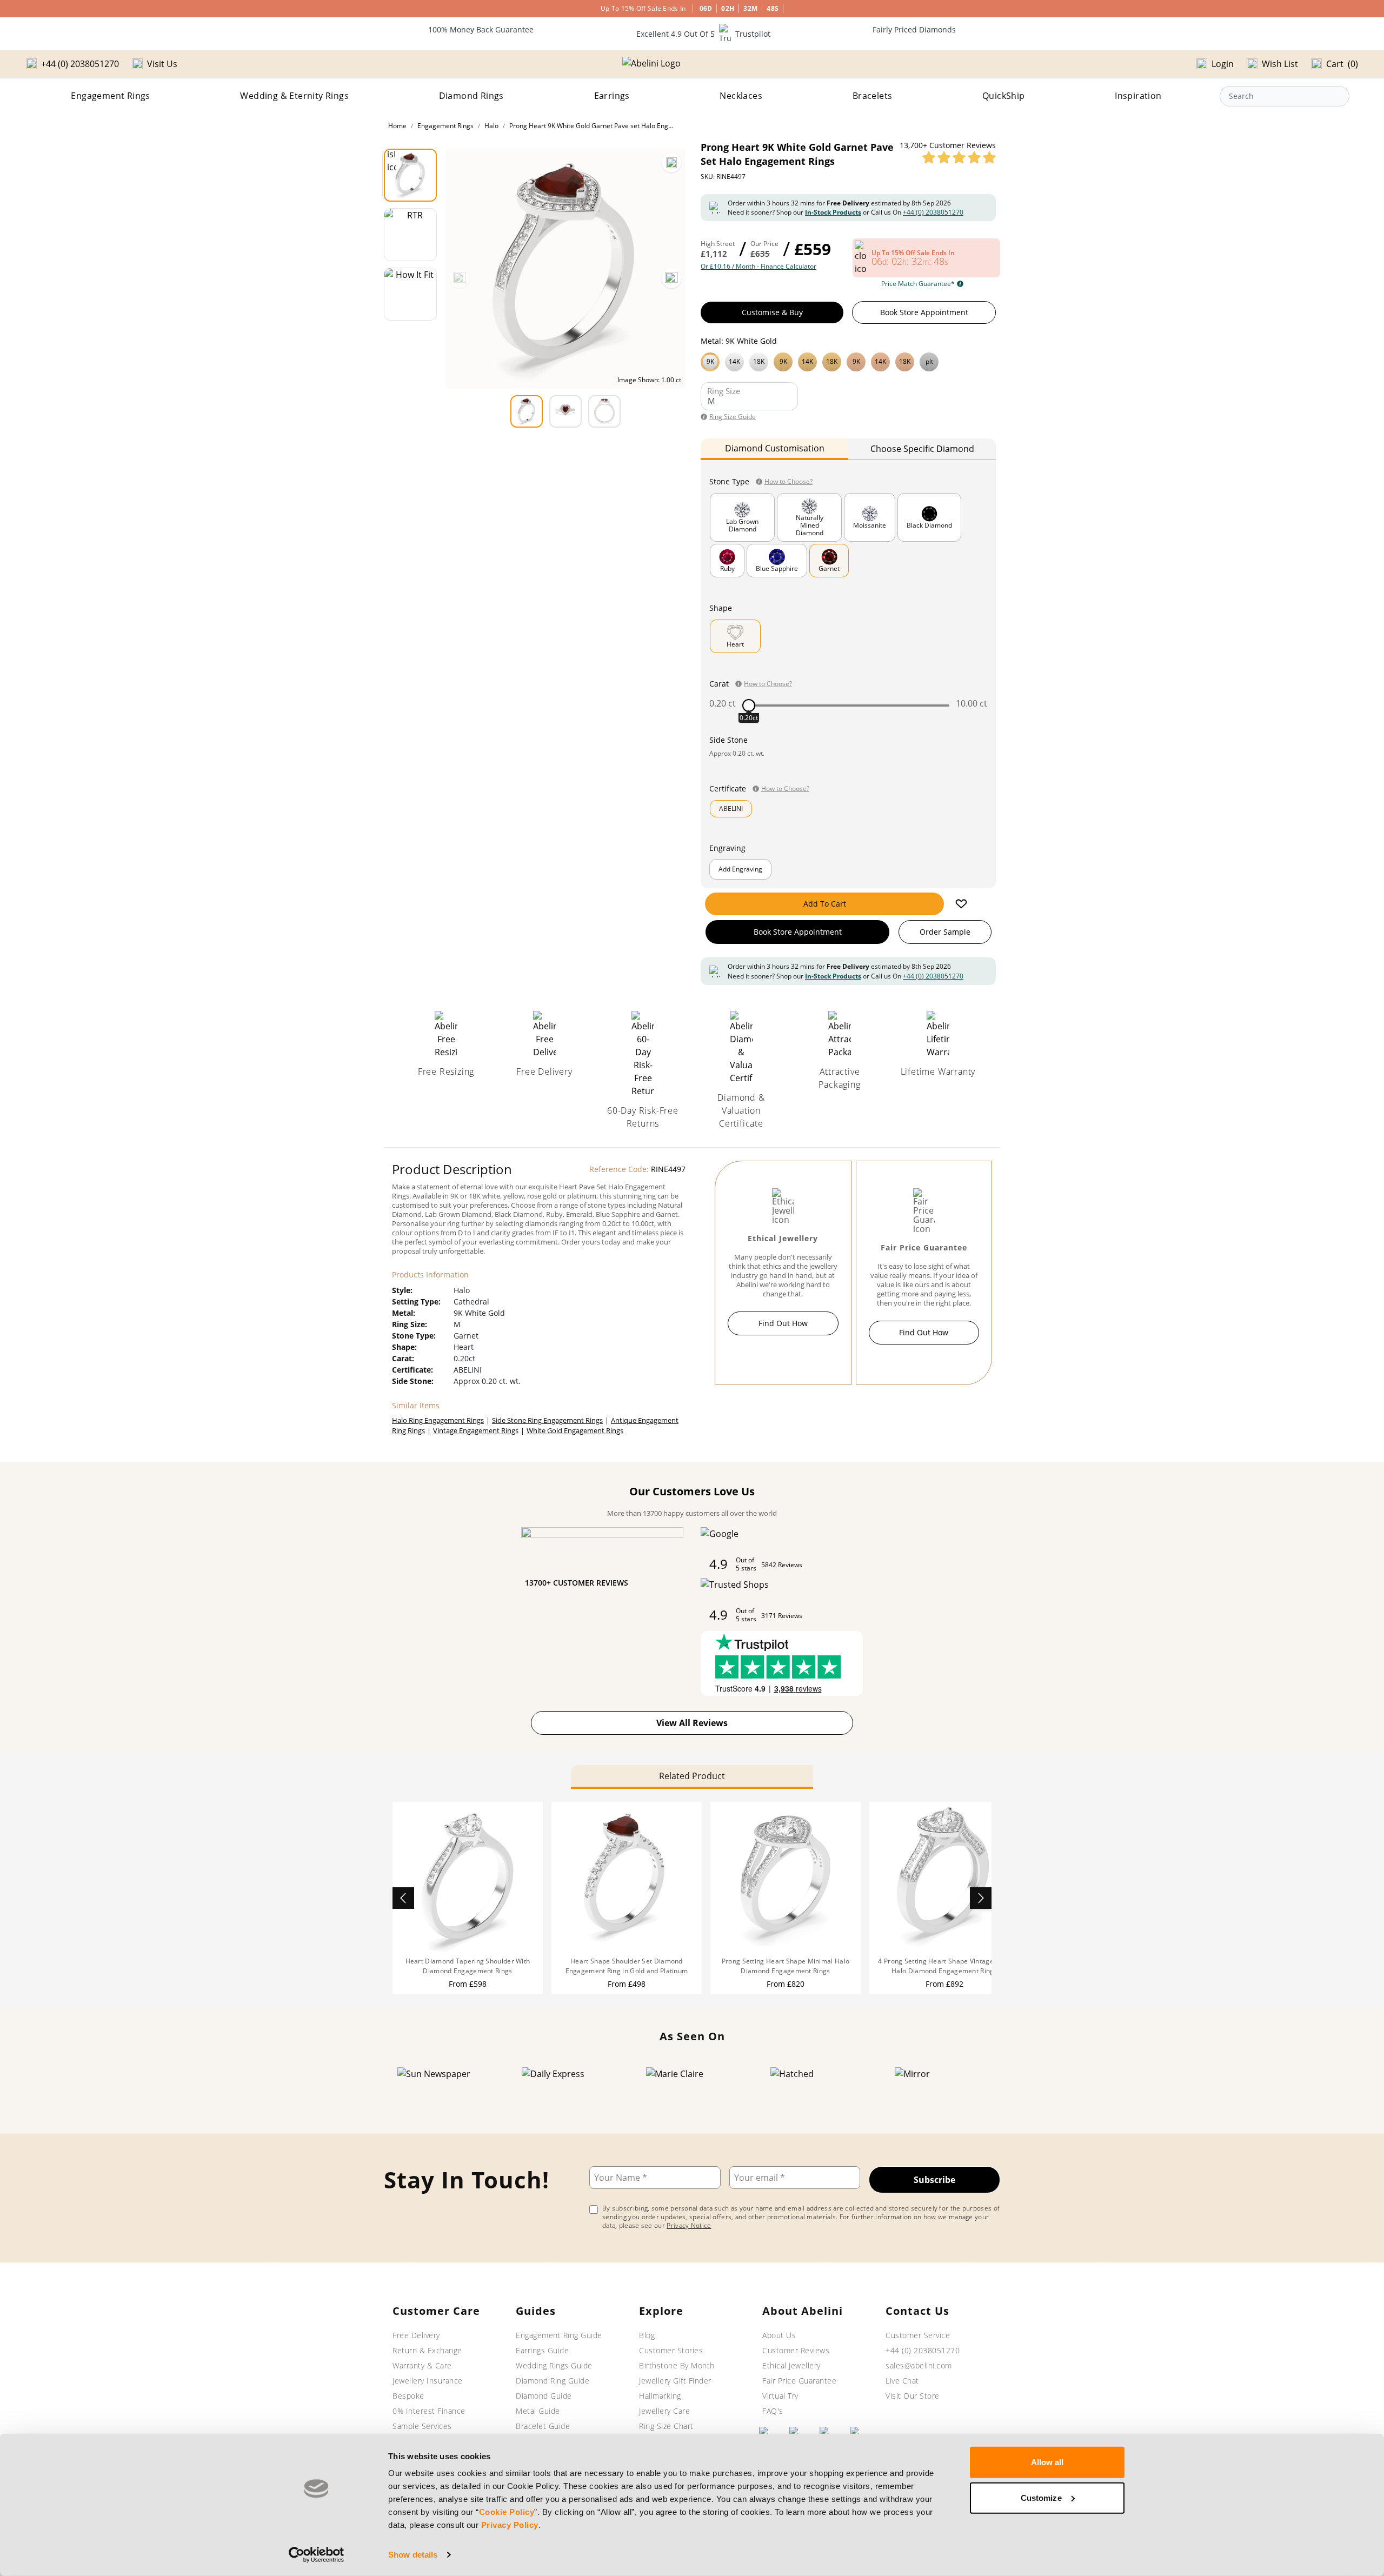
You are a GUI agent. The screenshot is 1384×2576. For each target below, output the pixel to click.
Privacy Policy (510, 2525)
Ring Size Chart (666, 2426)
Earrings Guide (542, 2350)
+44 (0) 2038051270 (933, 212)
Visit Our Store (913, 2396)
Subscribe (934, 2180)
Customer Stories (671, 2350)
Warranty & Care (422, 2365)
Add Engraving (740, 869)
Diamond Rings (471, 96)
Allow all (1047, 2462)
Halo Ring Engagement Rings (438, 1420)
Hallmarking (660, 2396)
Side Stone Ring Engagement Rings (547, 1420)
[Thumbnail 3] (410, 294)
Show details (413, 2555)
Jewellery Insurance (428, 2381)
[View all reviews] (959, 157)
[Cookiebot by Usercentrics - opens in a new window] (317, 2555)
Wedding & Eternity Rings (294, 96)
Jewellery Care (664, 2411)
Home (397, 126)
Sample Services (422, 2426)
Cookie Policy (507, 2512)
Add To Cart (825, 904)
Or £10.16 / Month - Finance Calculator (758, 267)
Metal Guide (538, 2411)
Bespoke (408, 2396)
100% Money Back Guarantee (481, 29)
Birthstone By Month (677, 2365)
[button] (848, 361)
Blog (647, 2335)
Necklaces (741, 96)
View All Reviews (692, 1723)
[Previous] (460, 278)
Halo (491, 126)
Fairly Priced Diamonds (914, 29)
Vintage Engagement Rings (476, 1430)
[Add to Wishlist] (961, 904)
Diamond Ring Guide (553, 2381)
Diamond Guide (544, 2396)
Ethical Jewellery (791, 2365)
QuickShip (1004, 96)
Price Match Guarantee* (918, 284)
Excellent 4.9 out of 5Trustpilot (703, 34)
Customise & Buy (772, 312)
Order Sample (945, 932)
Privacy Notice (689, 2225)
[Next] (671, 278)
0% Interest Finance (429, 2411)
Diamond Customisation (775, 448)
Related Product (692, 1776)
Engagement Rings (110, 96)
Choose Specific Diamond (922, 449)
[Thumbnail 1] (410, 175)
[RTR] (410, 235)
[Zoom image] (671, 163)
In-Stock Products (833, 212)
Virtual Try (780, 2396)
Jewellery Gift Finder (675, 2381)
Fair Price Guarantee (799, 2381)
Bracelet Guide (543, 2426)
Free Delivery (416, 2335)
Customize (1041, 2497)
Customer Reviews (796, 2350)
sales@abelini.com (919, 2365)
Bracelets (873, 96)
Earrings (612, 96)
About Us (779, 2335)
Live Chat (902, 2381)
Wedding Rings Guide (554, 2365)
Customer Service (918, 2335)
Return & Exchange (427, 2350)
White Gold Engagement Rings (575, 1430)
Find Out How (783, 1323)
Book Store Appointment (924, 312)
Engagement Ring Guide (559, 2335)
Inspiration (1138, 96)
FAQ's (773, 2411)
